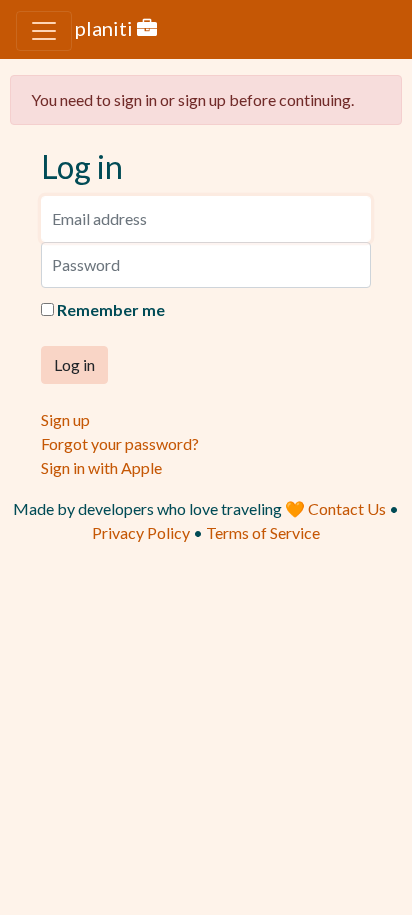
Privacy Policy (141, 532)
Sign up (65, 419)
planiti (106, 28)
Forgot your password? (120, 443)
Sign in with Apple (101, 467)
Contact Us (348, 508)
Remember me (111, 309)
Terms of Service (263, 532)
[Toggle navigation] (44, 31)
